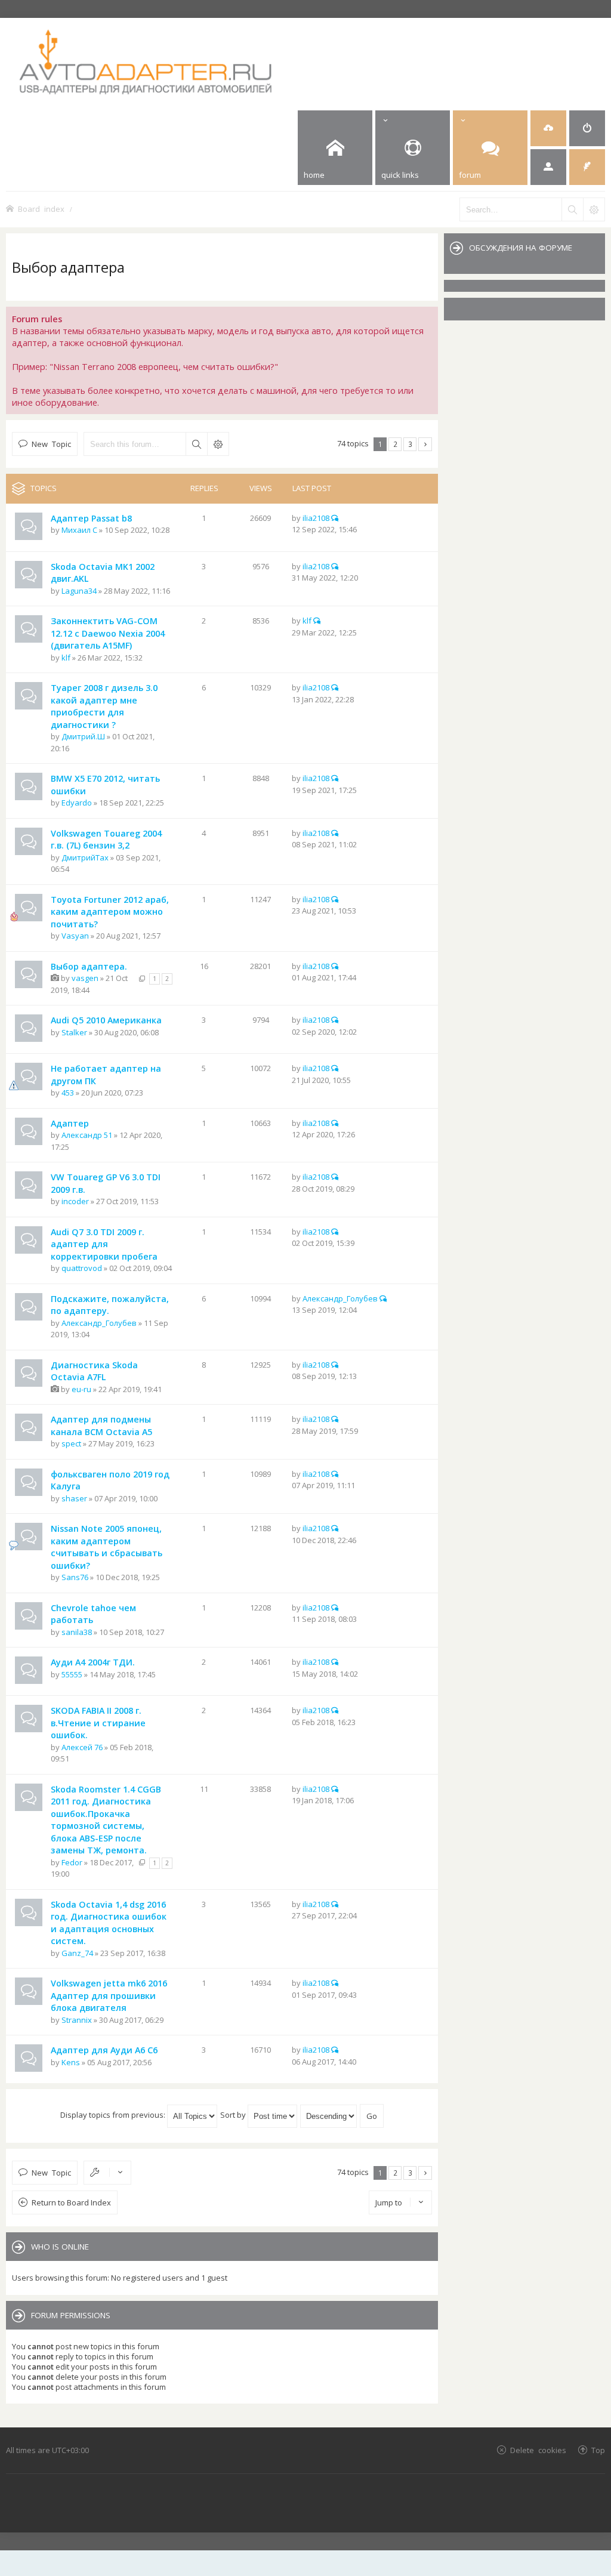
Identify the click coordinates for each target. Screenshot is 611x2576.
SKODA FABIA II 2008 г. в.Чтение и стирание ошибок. (98, 1723)
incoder (75, 1201)
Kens (71, 2062)
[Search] (572, 209)
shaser (74, 1498)
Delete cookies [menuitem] (538, 2450)
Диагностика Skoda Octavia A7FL (94, 1371)
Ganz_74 (77, 1953)
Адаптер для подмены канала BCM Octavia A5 (101, 1426)
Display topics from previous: (114, 2115)
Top (598, 2450)
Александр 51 (87, 1135)
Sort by (234, 2115)
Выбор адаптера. (89, 966)
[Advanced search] (594, 209)
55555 (72, 1674)
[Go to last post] (335, 518)
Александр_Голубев (99, 1323)
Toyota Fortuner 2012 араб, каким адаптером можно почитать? (110, 912)
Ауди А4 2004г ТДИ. (93, 1662)
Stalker (74, 1032)
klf (66, 658)
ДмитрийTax (85, 857)
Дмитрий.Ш (83, 736)
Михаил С (79, 530)
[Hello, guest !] (548, 167)
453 (68, 1093)
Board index (41, 209)
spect (71, 1443)
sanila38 (77, 1632)
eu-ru (81, 1389)
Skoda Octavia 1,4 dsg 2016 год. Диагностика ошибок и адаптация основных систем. (109, 1923)
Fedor (72, 1862)
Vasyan (75, 936)
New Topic (51, 444)
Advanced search (218, 444)
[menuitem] (548, 128)
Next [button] (425, 444)
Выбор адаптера (68, 267)
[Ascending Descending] (329, 2115)
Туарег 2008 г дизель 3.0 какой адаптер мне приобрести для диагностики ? (104, 706)
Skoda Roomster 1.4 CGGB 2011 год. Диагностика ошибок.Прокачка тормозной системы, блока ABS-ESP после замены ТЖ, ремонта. (106, 1820)
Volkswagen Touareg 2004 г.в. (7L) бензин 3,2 (106, 840)
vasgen (85, 978)
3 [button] (410, 444)
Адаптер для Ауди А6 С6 (104, 2050)
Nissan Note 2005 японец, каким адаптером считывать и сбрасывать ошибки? (107, 1547)
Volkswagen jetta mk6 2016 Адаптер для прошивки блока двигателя (109, 1995)
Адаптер (70, 1123)
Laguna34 (79, 591)
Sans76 (75, 1577)
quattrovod (82, 1268)
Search (196, 444)
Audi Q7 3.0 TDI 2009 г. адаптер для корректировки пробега (104, 1244)
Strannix (77, 2020)
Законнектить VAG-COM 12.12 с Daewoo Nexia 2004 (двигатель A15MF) (108, 633)
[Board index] (192, 61)
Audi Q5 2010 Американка (106, 1020)
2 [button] (395, 444)
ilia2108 (316, 518)
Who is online (60, 2247)
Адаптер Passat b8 (91, 518)
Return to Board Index (71, 2202)
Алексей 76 (82, 1747)
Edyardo (77, 803)
